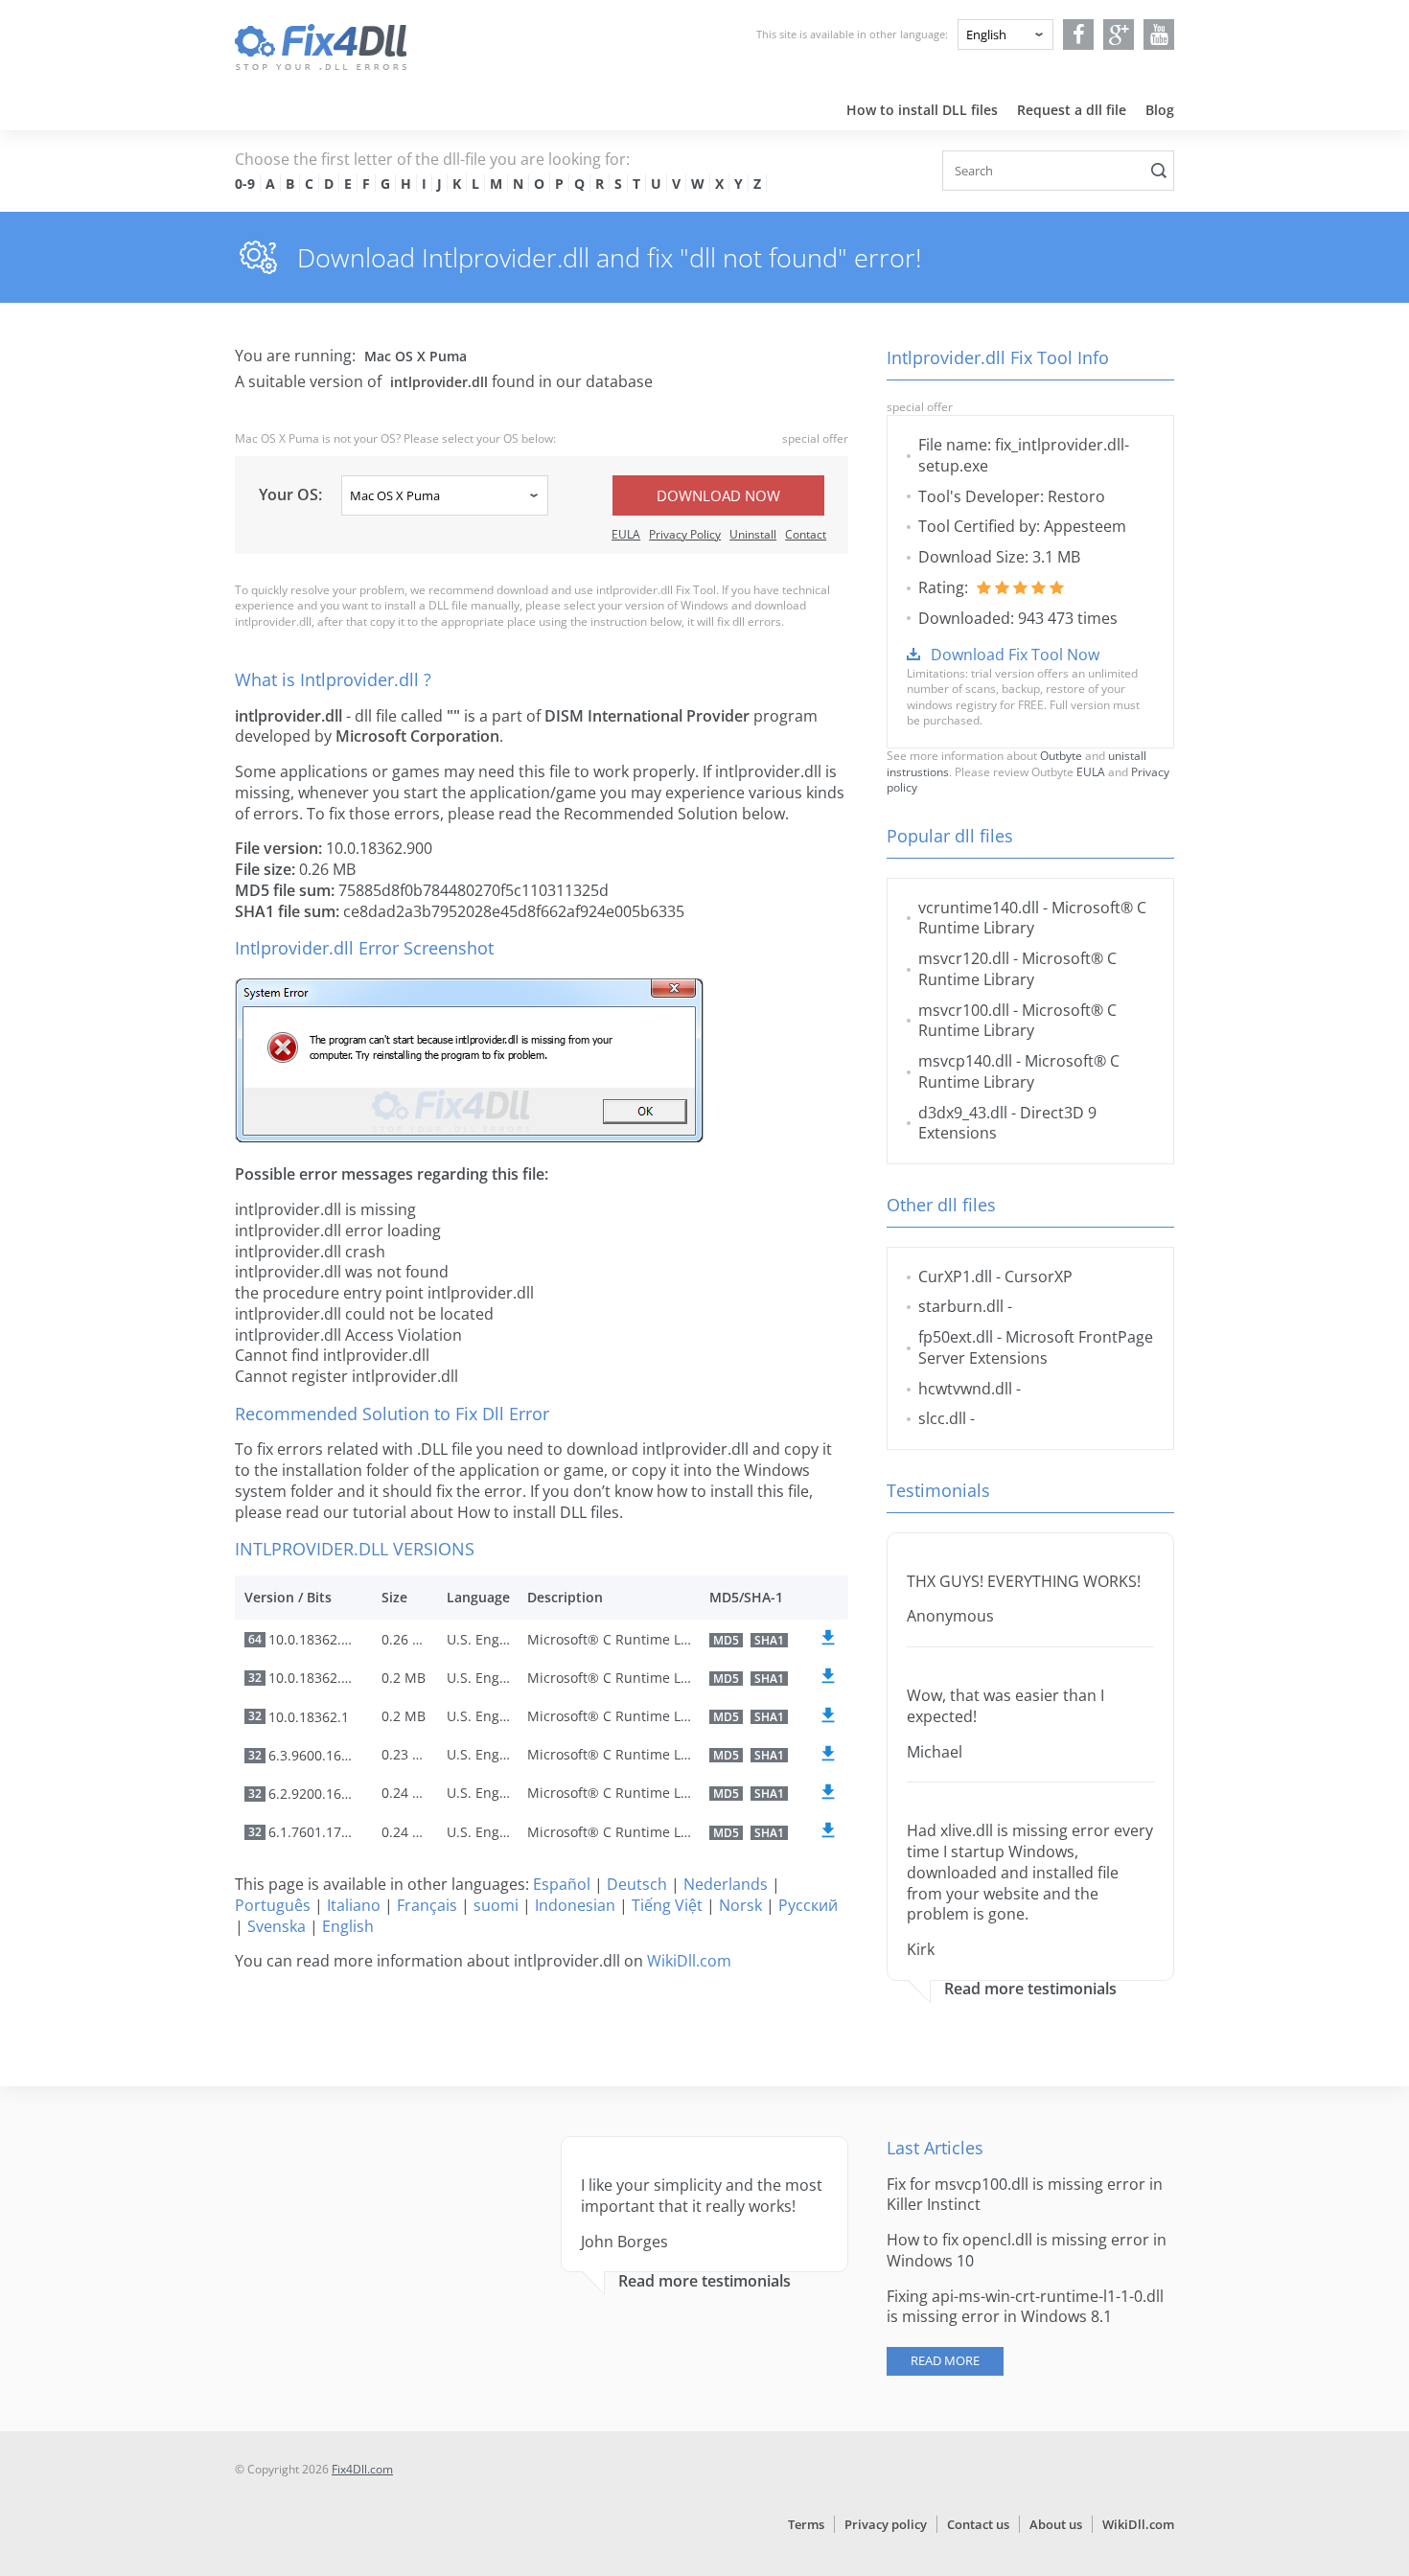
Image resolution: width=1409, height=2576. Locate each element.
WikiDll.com (689, 1961)
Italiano (354, 1905)
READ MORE (945, 2360)
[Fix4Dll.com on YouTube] (1159, 34)
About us (1056, 2524)
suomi (496, 1905)
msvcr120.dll (964, 958)
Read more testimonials (1030, 1989)
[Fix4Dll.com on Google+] (1119, 34)
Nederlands (726, 1884)
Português (273, 1905)
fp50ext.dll (956, 1337)
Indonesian (575, 1905)
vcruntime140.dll (979, 908)
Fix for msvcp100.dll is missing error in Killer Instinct (1025, 2195)
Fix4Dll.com (362, 2469)
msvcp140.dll (965, 1061)
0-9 (245, 184)
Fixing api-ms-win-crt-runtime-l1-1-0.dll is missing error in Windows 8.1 (1025, 2307)
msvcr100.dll (964, 1010)
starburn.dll (961, 1306)
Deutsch (637, 1884)
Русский (808, 1905)
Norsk (740, 1905)
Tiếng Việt (667, 1905)
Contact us (978, 2524)
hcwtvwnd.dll (965, 1389)
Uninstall (753, 534)
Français (427, 1905)
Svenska (277, 1926)
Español (562, 1884)
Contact (806, 534)
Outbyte (1061, 756)
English (348, 1926)
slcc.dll (942, 1418)
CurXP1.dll (955, 1276)
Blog (1160, 110)
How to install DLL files (922, 110)
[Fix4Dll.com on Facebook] (1079, 34)
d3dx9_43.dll (963, 1113)
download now (718, 495)
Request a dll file (1072, 110)
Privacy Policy (685, 534)
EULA (626, 534)
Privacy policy (886, 2524)
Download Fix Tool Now (1015, 655)
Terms (806, 2524)
